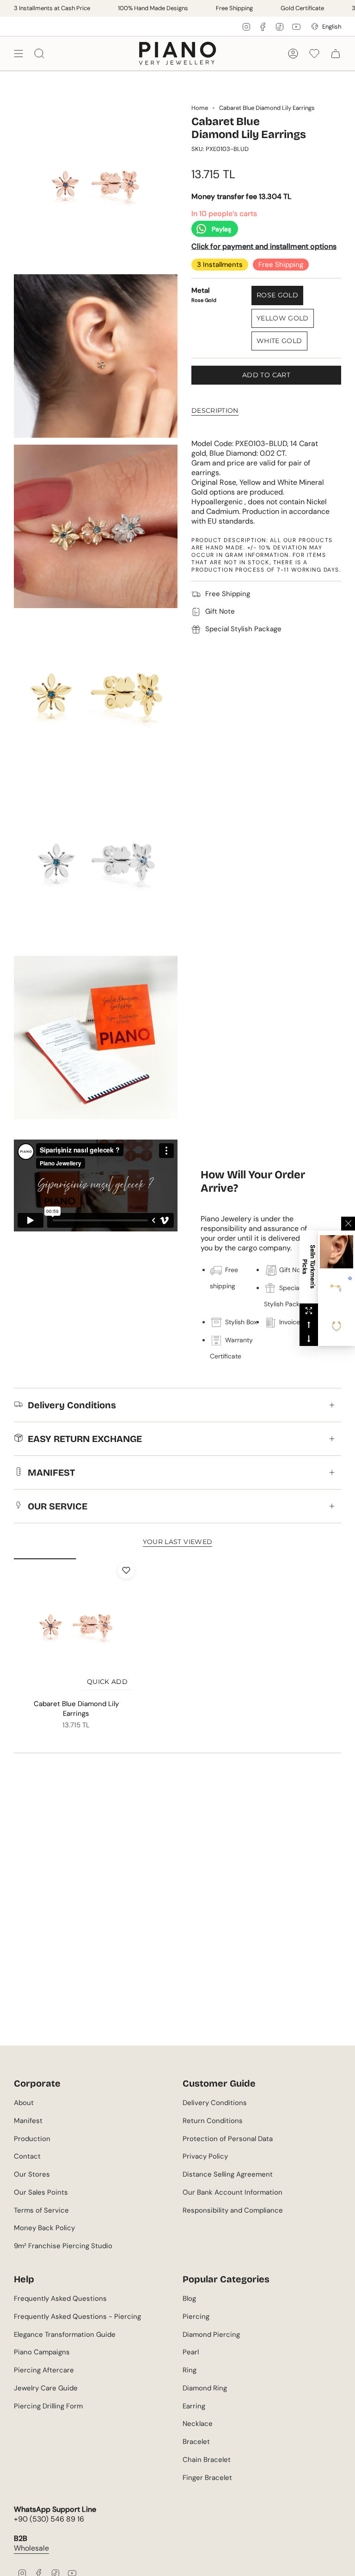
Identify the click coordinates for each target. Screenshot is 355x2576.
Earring (194, 2406)
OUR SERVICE (58, 1506)
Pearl (191, 2352)
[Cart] (336, 53)
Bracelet (196, 2442)
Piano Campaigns (42, 2352)
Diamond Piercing (211, 2335)
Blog (189, 2298)
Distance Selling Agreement (228, 2174)
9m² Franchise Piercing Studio (63, 2246)
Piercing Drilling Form (48, 2406)
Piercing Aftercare (44, 2370)
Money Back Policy (44, 2228)
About (24, 2103)
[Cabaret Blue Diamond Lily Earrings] (76, 1627)
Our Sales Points (41, 2192)
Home (200, 108)
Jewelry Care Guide (46, 2388)
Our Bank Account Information (233, 2192)
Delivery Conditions (72, 1405)
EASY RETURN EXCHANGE (85, 1439)
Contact (27, 2156)
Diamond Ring (205, 2388)
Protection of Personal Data (228, 2139)
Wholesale (31, 2548)
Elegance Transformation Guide (65, 2335)
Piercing (196, 2317)
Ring (190, 2370)
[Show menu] (18, 53)
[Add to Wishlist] (126, 1570)
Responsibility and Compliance (233, 2210)
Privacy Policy (205, 2156)
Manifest (28, 2121)
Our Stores (32, 2174)
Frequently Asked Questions (60, 2298)
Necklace (198, 2424)
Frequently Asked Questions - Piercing (77, 2317)
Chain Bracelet (207, 2460)
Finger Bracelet (207, 2478)
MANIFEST (51, 1472)
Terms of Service (41, 2210)
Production (32, 2139)
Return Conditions (213, 2121)
